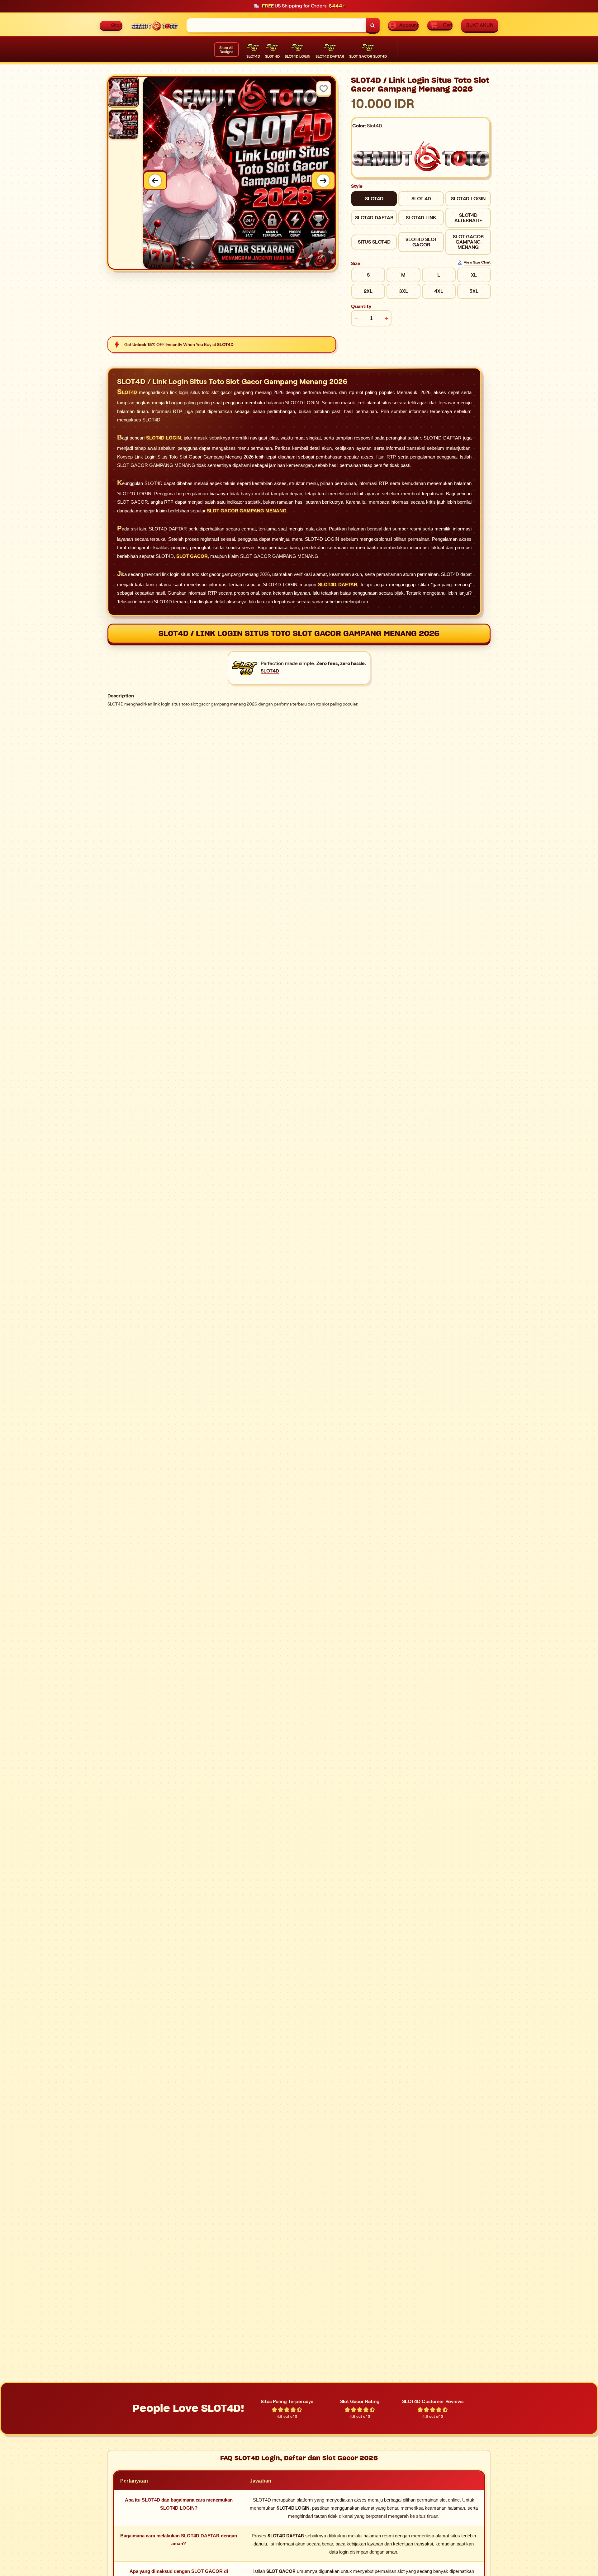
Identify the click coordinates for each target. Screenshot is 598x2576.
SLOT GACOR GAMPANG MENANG (247, 511)
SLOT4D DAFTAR (338, 585)
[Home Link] (154, 25)
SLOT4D (127, 392)
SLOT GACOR (192, 556)
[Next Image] (323, 181)
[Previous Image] (155, 181)
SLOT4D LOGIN (164, 438)
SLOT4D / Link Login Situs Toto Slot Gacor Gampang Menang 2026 (299, 633)
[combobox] (276, 25)
